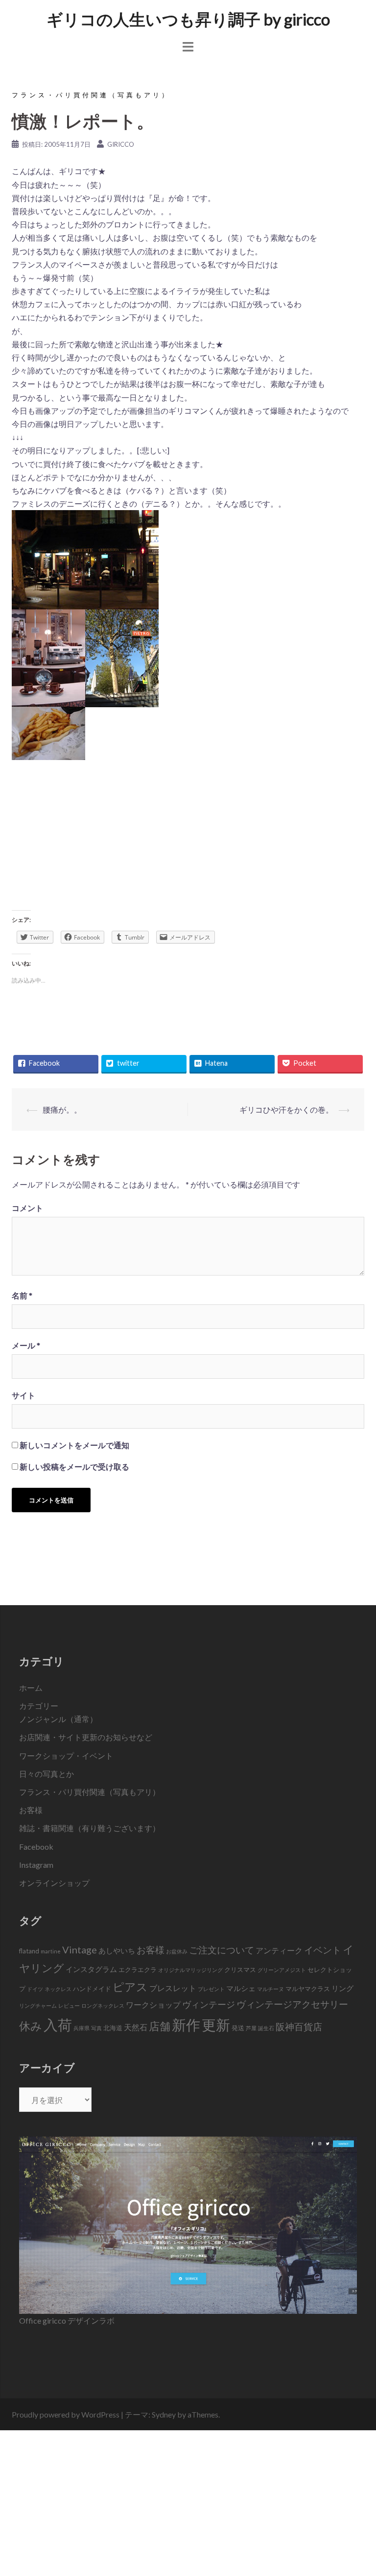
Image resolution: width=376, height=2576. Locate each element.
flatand (29, 1951)
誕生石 (266, 2028)
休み (31, 2026)
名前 (22, 1295)
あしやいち (117, 1950)
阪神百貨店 (299, 2027)
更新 (216, 2025)
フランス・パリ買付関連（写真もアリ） (91, 95)
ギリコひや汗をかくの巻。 (286, 1109)
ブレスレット (173, 1988)
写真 (96, 2028)
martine (51, 1951)
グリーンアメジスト (282, 1970)
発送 (238, 2028)
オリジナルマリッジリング (190, 1970)
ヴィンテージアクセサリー (292, 2004)
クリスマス (240, 1970)
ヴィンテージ (209, 2005)
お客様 (31, 1810)
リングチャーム (38, 2005)
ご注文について (222, 1950)
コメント (27, 1208)
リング (342, 1988)
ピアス (130, 1987)
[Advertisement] (188, 838)
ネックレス (58, 1989)
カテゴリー (39, 1706)
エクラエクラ (138, 1970)
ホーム (31, 1688)
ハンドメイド (92, 1989)
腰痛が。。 (62, 1109)
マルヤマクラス (308, 1989)
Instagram (36, 1865)
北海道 (113, 2028)
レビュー (69, 2005)
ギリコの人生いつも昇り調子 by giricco (188, 19)
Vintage (80, 1949)
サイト (23, 1395)
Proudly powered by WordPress (66, 2414)
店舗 (160, 2026)
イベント (323, 1950)
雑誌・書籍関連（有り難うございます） (90, 1828)
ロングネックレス (103, 2005)
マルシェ (241, 1988)
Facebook (36, 1847)
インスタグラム (91, 1969)
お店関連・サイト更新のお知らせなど (86, 1737)
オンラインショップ (54, 1883)
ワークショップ (153, 2005)
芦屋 (251, 2028)
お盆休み (177, 1951)
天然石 (136, 2027)
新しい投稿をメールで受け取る (74, 1467)
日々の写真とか (47, 1774)
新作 (186, 2025)
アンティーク (279, 1950)
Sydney (164, 2414)
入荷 (58, 2025)
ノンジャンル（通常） (58, 1719)
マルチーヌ (270, 1989)
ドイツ (35, 1989)
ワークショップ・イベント (66, 1756)
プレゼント (211, 1989)
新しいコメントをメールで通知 (74, 1445)
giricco (121, 144)
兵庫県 (82, 2028)
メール (26, 1345)
